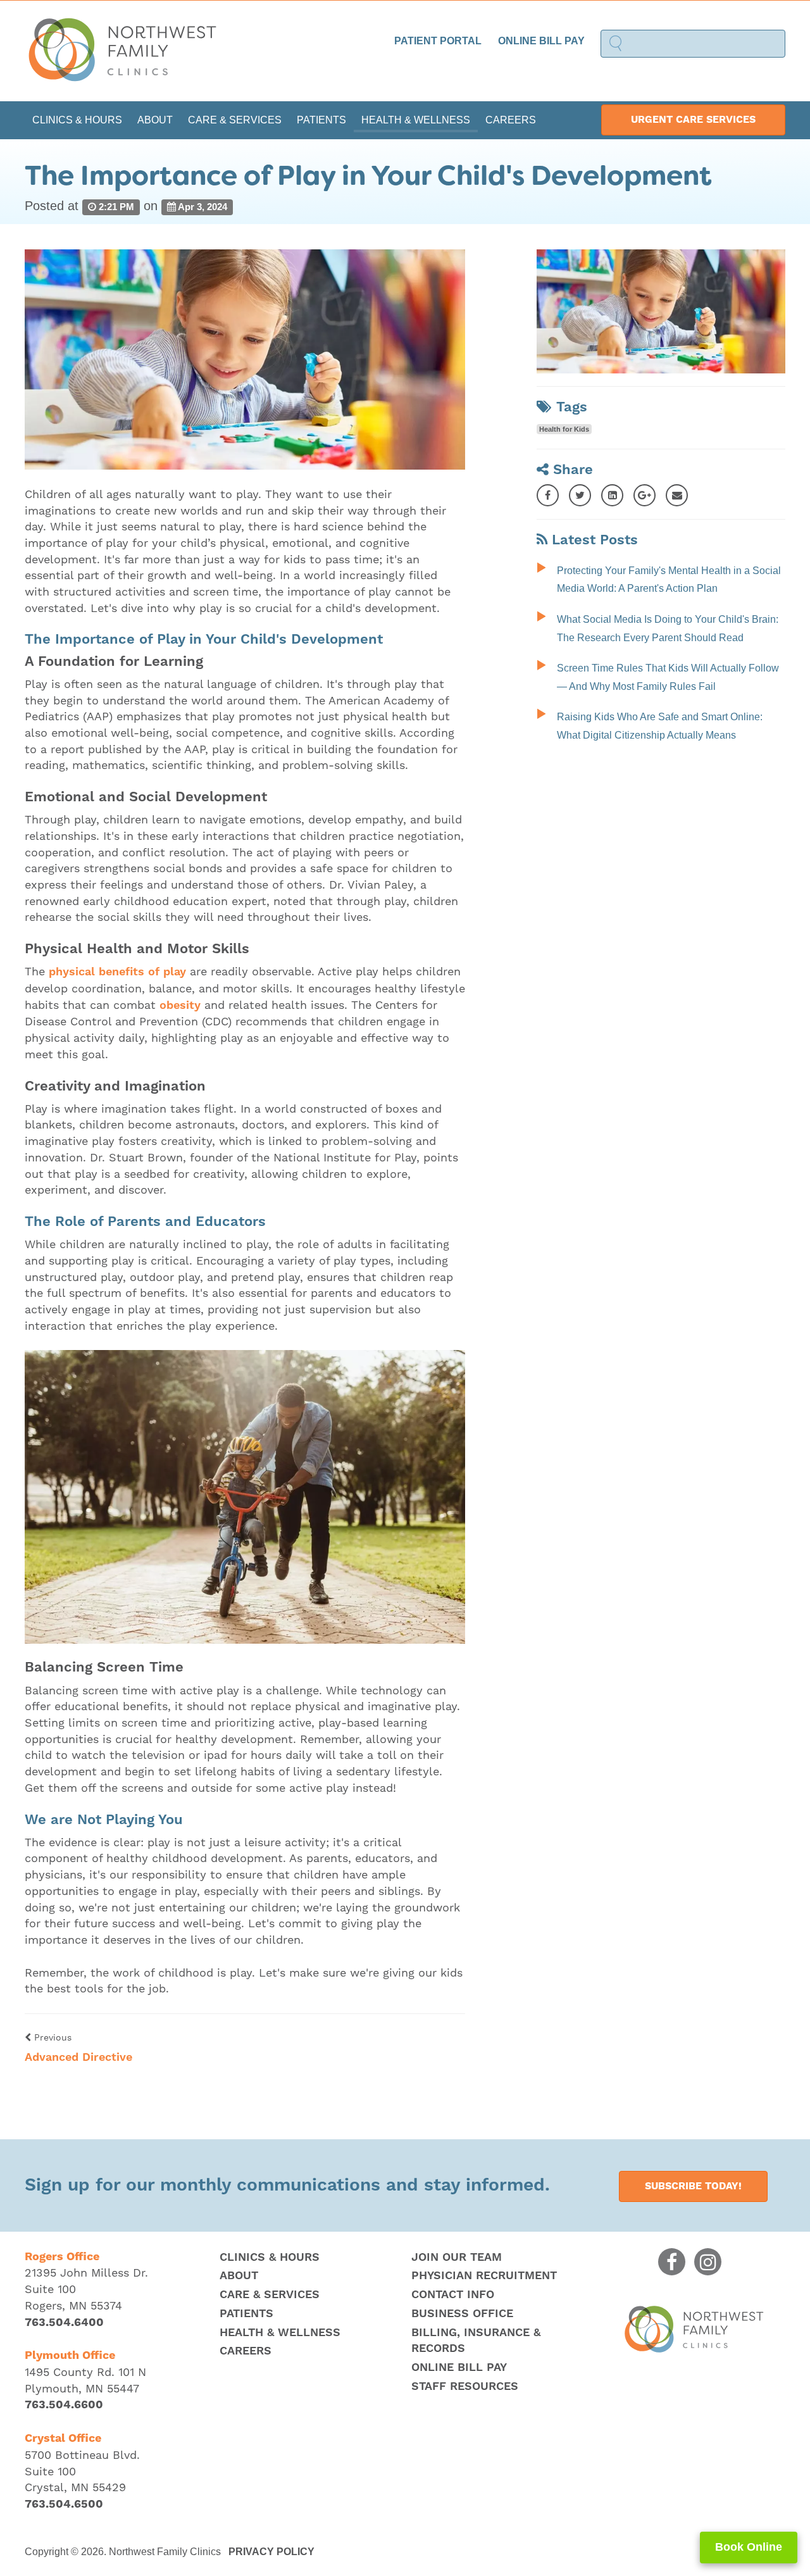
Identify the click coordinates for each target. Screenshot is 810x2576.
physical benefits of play (117, 972)
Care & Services (235, 120)
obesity (180, 1005)
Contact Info (453, 2295)
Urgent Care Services (693, 120)
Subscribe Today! (693, 2186)
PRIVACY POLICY (271, 2552)
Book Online (749, 2547)
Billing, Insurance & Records (476, 2341)
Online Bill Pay (541, 41)
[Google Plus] (645, 495)
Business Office (462, 2314)
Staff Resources (465, 2386)
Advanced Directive (78, 2057)
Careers (511, 120)
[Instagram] (708, 2262)
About (155, 120)
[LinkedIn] (612, 495)
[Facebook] (548, 495)
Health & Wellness (416, 120)
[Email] (677, 495)
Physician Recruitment (484, 2276)
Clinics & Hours (77, 120)
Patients (321, 120)
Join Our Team (457, 2257)
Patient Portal (438, 41)
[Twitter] (580, 495)
